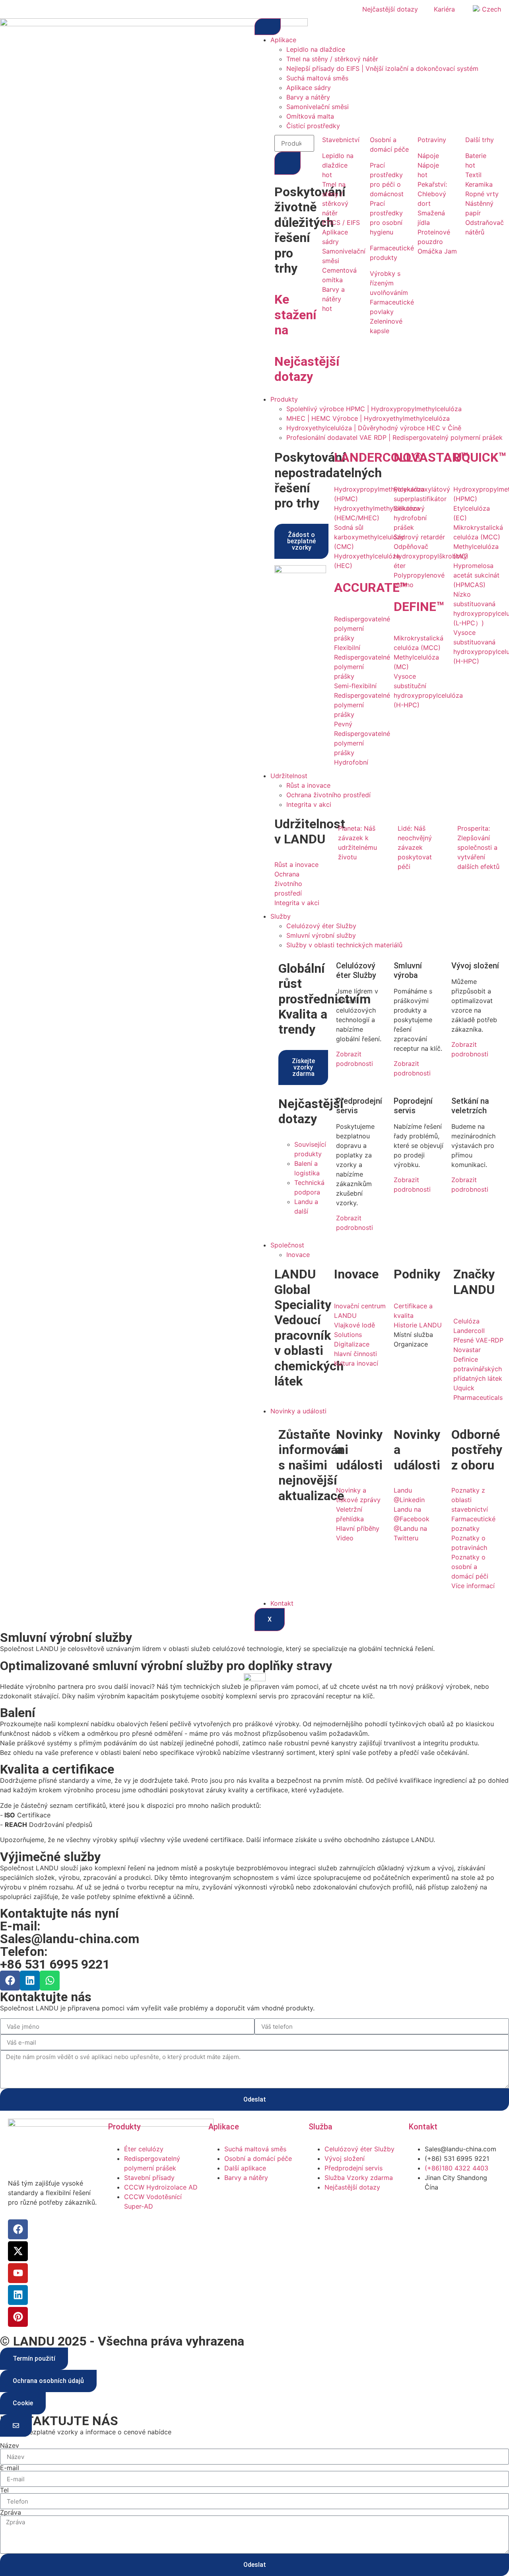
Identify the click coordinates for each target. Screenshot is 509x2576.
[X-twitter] (18, 2251)
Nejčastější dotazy (390, 9)
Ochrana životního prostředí (328, 795)
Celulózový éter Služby (321, 926)
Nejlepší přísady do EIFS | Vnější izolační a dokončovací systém (382, 68)
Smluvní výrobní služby (321, 935)
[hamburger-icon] (268, 27)
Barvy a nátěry (308, 97)
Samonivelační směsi (318, 107)
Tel (4, 2490)
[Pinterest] (18, 2317)
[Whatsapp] (50, 1981)
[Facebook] (10, 1981)
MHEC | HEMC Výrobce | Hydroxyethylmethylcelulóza (368, 418)
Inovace (298, 1255)
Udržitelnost (289, 776)
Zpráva (11, 2512)
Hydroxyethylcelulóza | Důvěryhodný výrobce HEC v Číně (374, 428)
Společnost (287, 1245)
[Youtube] (18, 2273)
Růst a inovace (308, 785)
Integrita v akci (309, 804)
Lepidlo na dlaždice (316, 49)
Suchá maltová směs (317, 78)
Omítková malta (310, 116)
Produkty (284, 399)
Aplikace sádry (309, 88)
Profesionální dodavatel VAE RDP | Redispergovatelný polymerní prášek (394, 437)
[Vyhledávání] (288, 163)
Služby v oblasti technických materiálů (344, 945)
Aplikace (283, 40)
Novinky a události (298, 1411)
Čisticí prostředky (313, 126)
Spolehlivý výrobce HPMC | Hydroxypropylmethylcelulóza (374, 409)
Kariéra (444, 9)
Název (10, 2445)
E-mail (10, 2468)
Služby (281, 916)
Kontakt (282, 1603)
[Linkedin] (30, 1981)
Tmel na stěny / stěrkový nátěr (332, 59)
